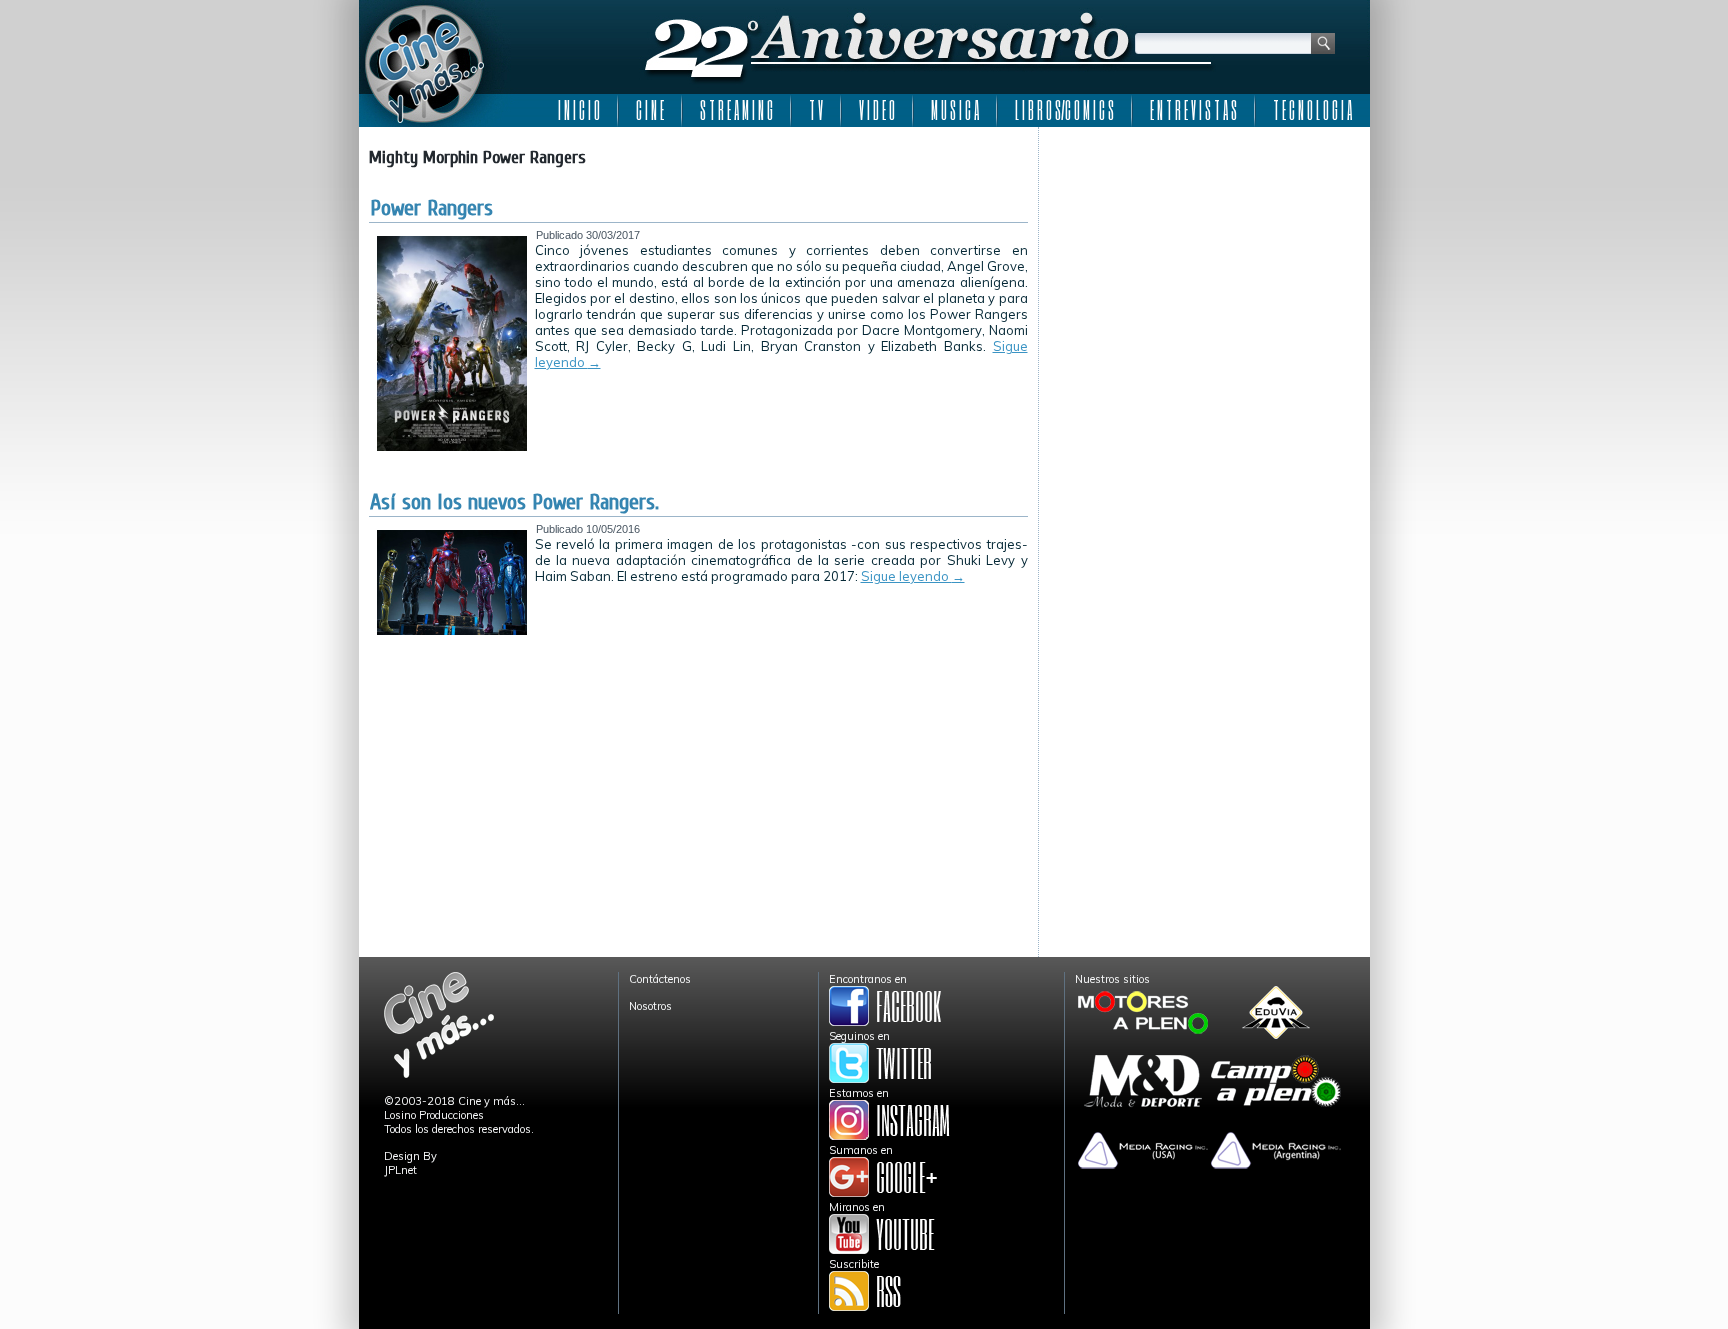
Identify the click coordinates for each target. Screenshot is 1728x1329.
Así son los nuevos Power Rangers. (514, 502)
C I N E (650, 110)
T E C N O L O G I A (1312, 110)
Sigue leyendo (913, 576)
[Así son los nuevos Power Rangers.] (452, 631)
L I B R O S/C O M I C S (1064, 110)
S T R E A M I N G (736, 110)
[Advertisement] (1204, 262)
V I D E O (877, 110)
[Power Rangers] (452, 447)
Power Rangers (431, 208)
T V (816, 110)
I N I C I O (579, 110)
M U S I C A (955, 110)
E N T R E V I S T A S (1193, 110)
